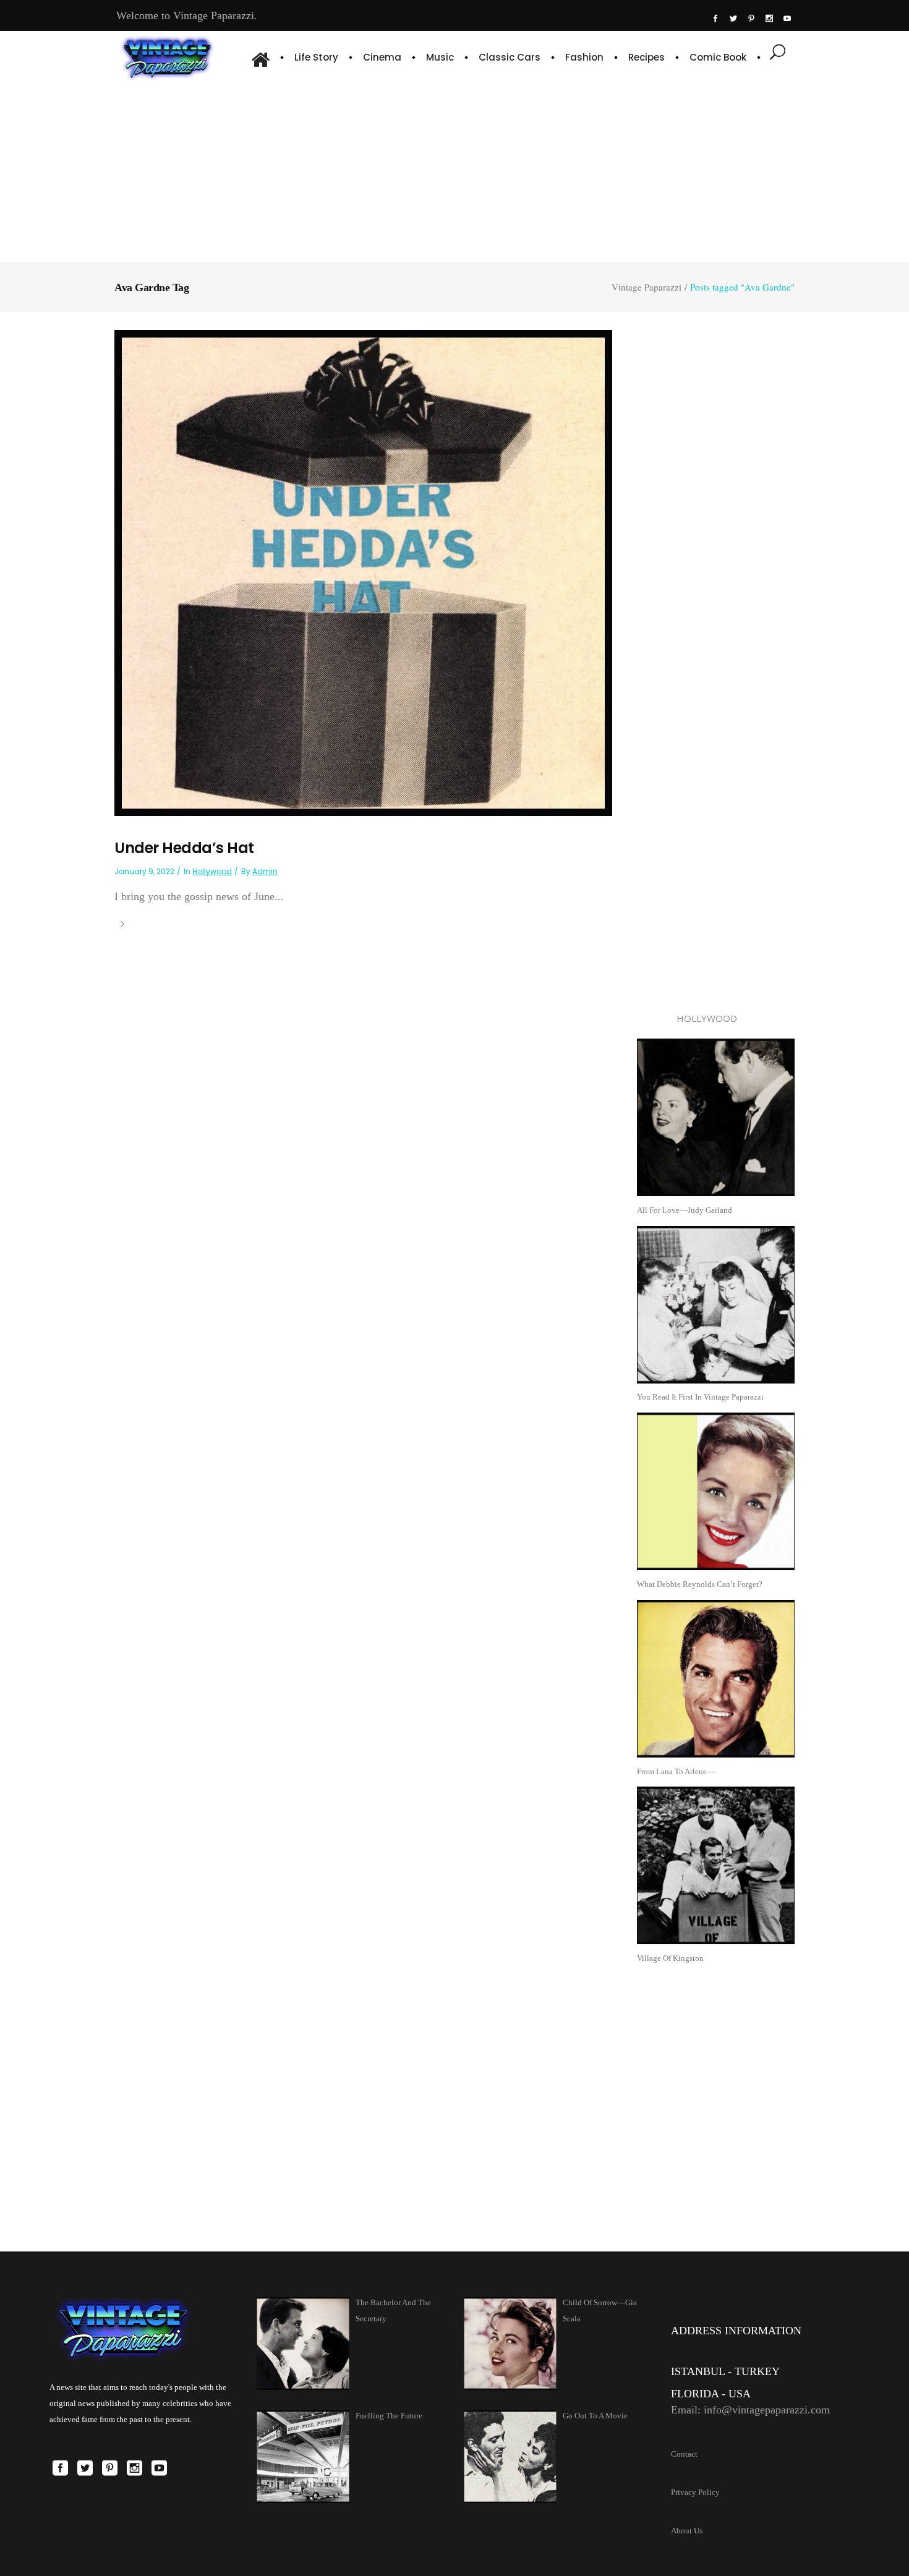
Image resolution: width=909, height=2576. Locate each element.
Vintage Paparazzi (647, 287)
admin (265, 871)
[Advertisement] (455, 170)
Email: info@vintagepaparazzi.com (750, 2410)
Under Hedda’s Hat (184, 848)
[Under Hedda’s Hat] (363, 572)
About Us (687, 2531)
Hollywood (212, 871)
